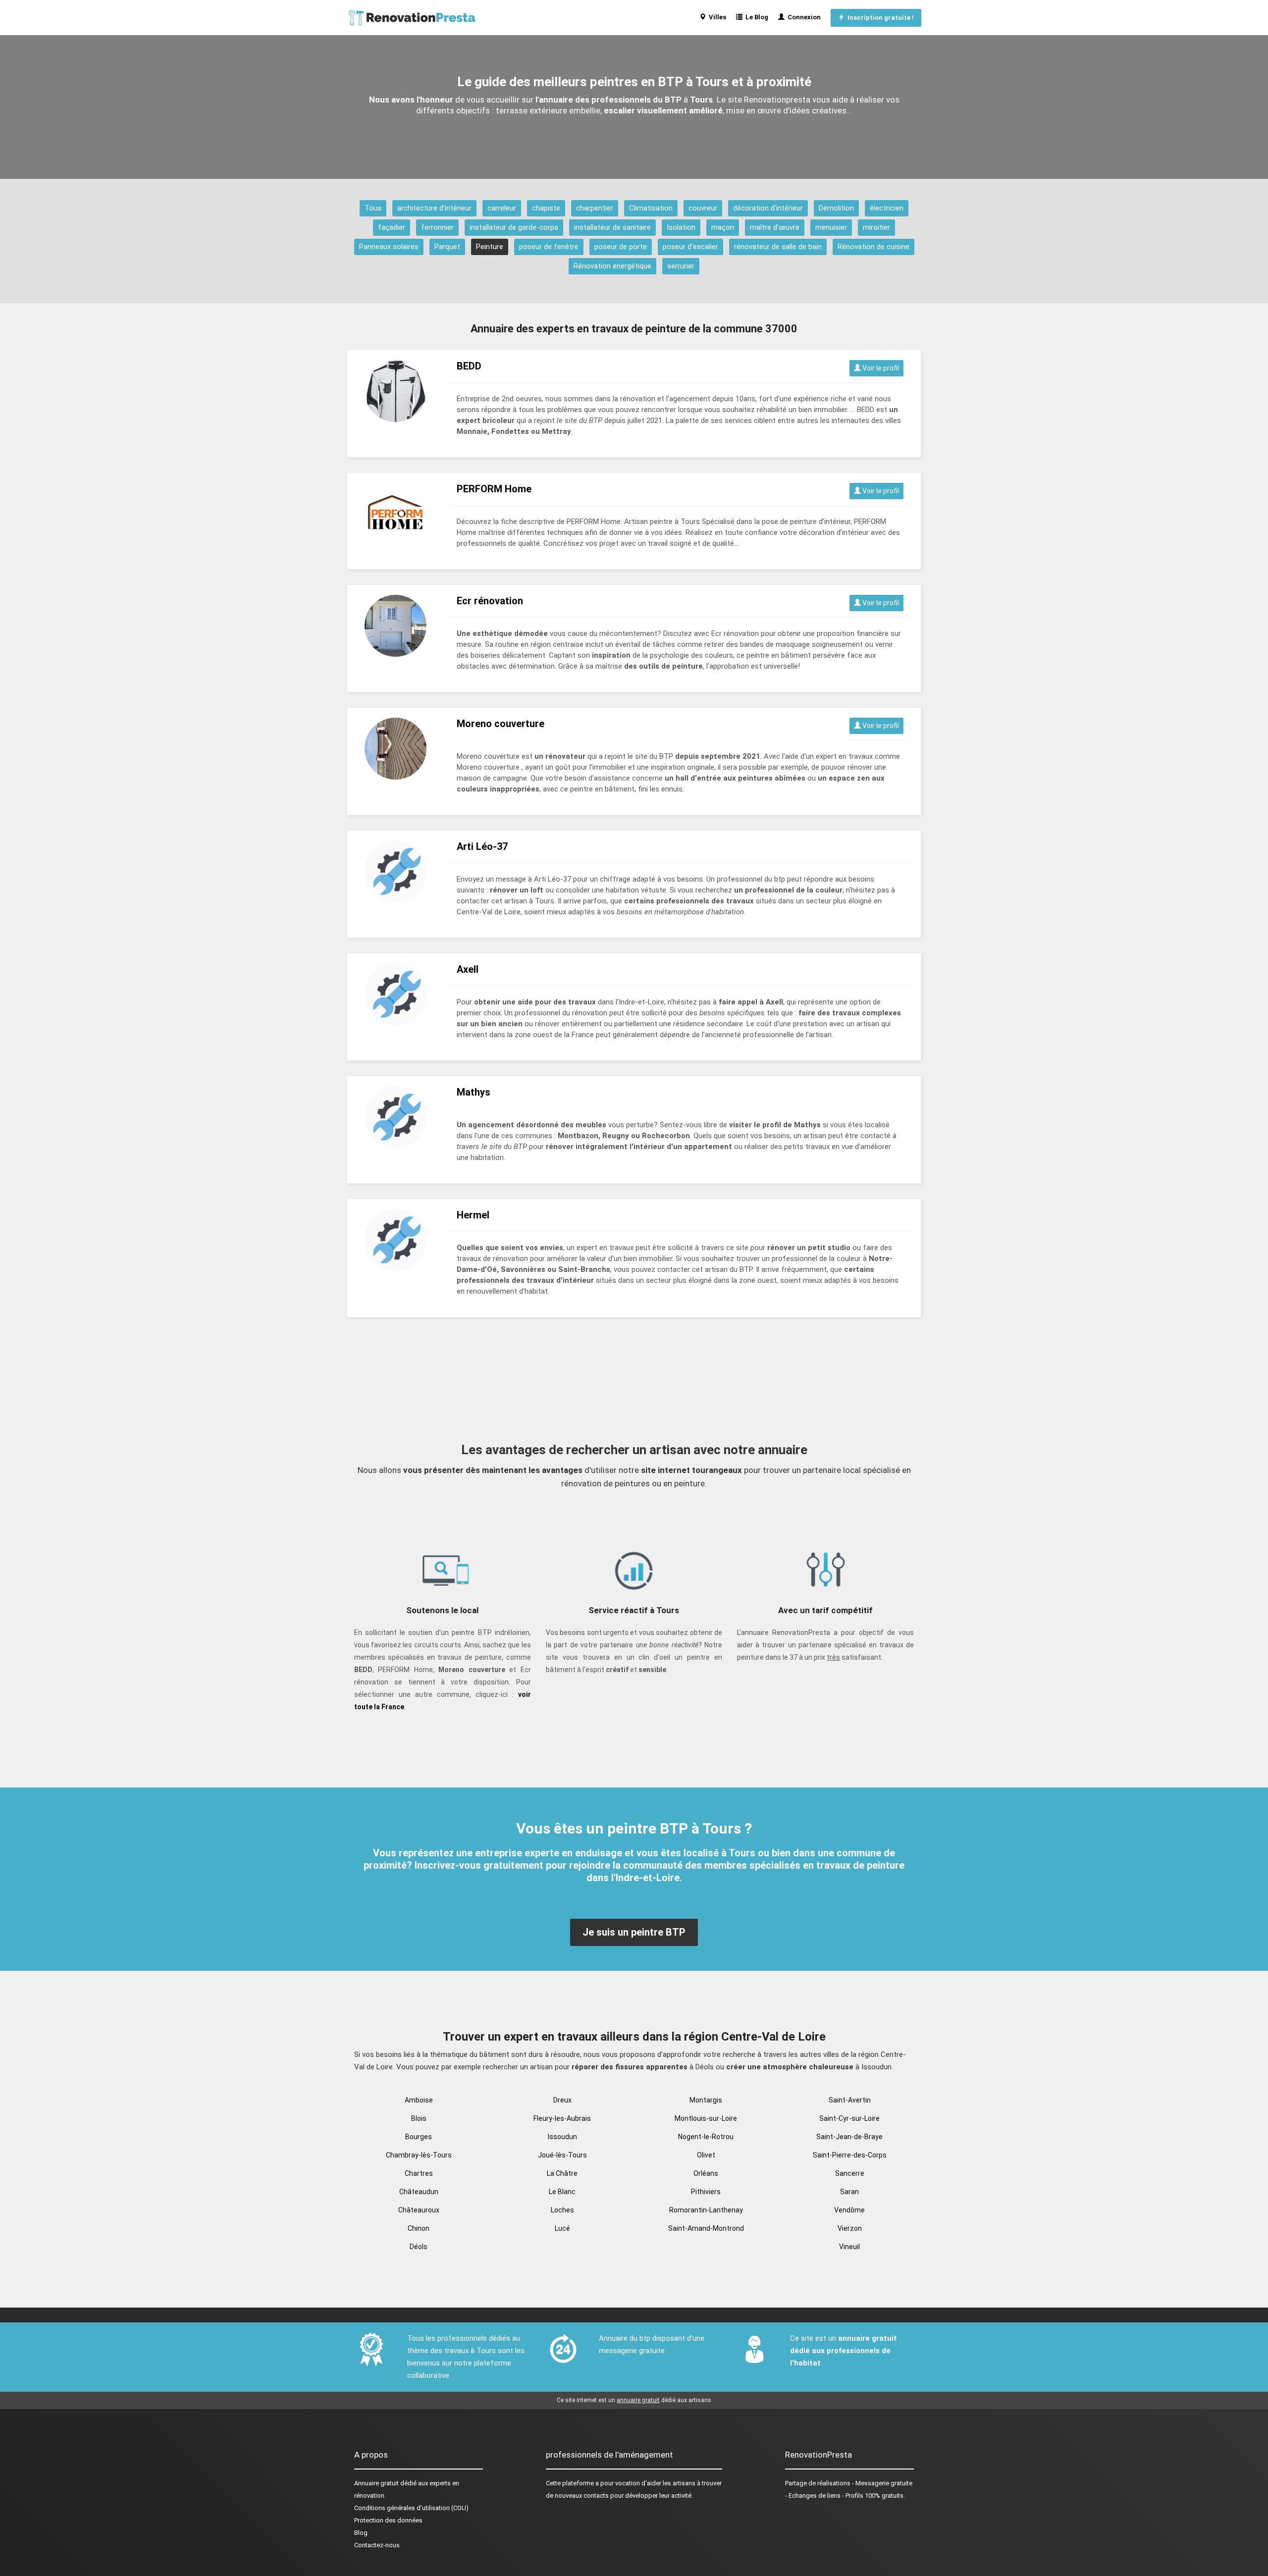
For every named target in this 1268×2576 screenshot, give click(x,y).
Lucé (562, 2228)
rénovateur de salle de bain (778, 247)
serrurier (681, 266)
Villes (716, 17)
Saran (849, 2192)
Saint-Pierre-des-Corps (850, 2155)
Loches (562, 2210)
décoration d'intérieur (768, 208)
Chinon (419, 2228)
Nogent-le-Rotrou (706, 2137)
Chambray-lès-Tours (419, 2155)
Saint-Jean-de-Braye (849, 2137)
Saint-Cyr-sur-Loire (849, 2118)
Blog (361, 2533)
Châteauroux (419, 2210)
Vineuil (849, 2247)
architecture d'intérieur (434, 208)
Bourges (419, 2137)
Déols (419, 2247)
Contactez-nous (377, 2545)
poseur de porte (621, 247)
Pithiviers (706, 2192)
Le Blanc (562, 2192)
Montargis (706, 2100)
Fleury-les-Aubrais (562, 2118)
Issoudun (562, 2137)
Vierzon (850, 2228)
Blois (419, 2118)
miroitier (876, 227)
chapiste (546, 208)
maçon (723, 227)
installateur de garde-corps (514, 227)
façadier (392, 227)
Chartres (419, 2173)
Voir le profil (880, 368)
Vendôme (849, 2210)
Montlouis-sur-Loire (706, 2118)
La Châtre (562, 2173)
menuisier (831, 227)
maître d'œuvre (775, 227)
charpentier (595, 208)
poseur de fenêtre (549, 247)
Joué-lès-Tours (562, 2155)
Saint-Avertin (850, 2100)
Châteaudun (419, 2192)
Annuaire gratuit (376, 2483)
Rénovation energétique (612, 266)
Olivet (706, 2155)
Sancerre (850, 2173)
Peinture (490, 247)
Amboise (419, 2100)
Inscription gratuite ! (879, 18)
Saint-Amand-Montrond (706, 2228)
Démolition (836, 208)
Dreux (562, 2100)
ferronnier (437, 227)
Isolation (681, 227)
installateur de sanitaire (612, 227)
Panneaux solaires (389, 247)
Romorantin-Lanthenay (706, 2210)
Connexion (803, 17)
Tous (373, 208)
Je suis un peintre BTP (634, 1932)
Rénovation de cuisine (873, 247)
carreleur (502, 208)
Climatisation (651, 208)
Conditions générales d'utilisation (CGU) (411, 2508)
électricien (887, 208)
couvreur (703, 208)
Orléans (706, 2173)
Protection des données (388, 2520)
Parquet (447, 247)
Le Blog (755, 17)
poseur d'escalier (690, 247)
